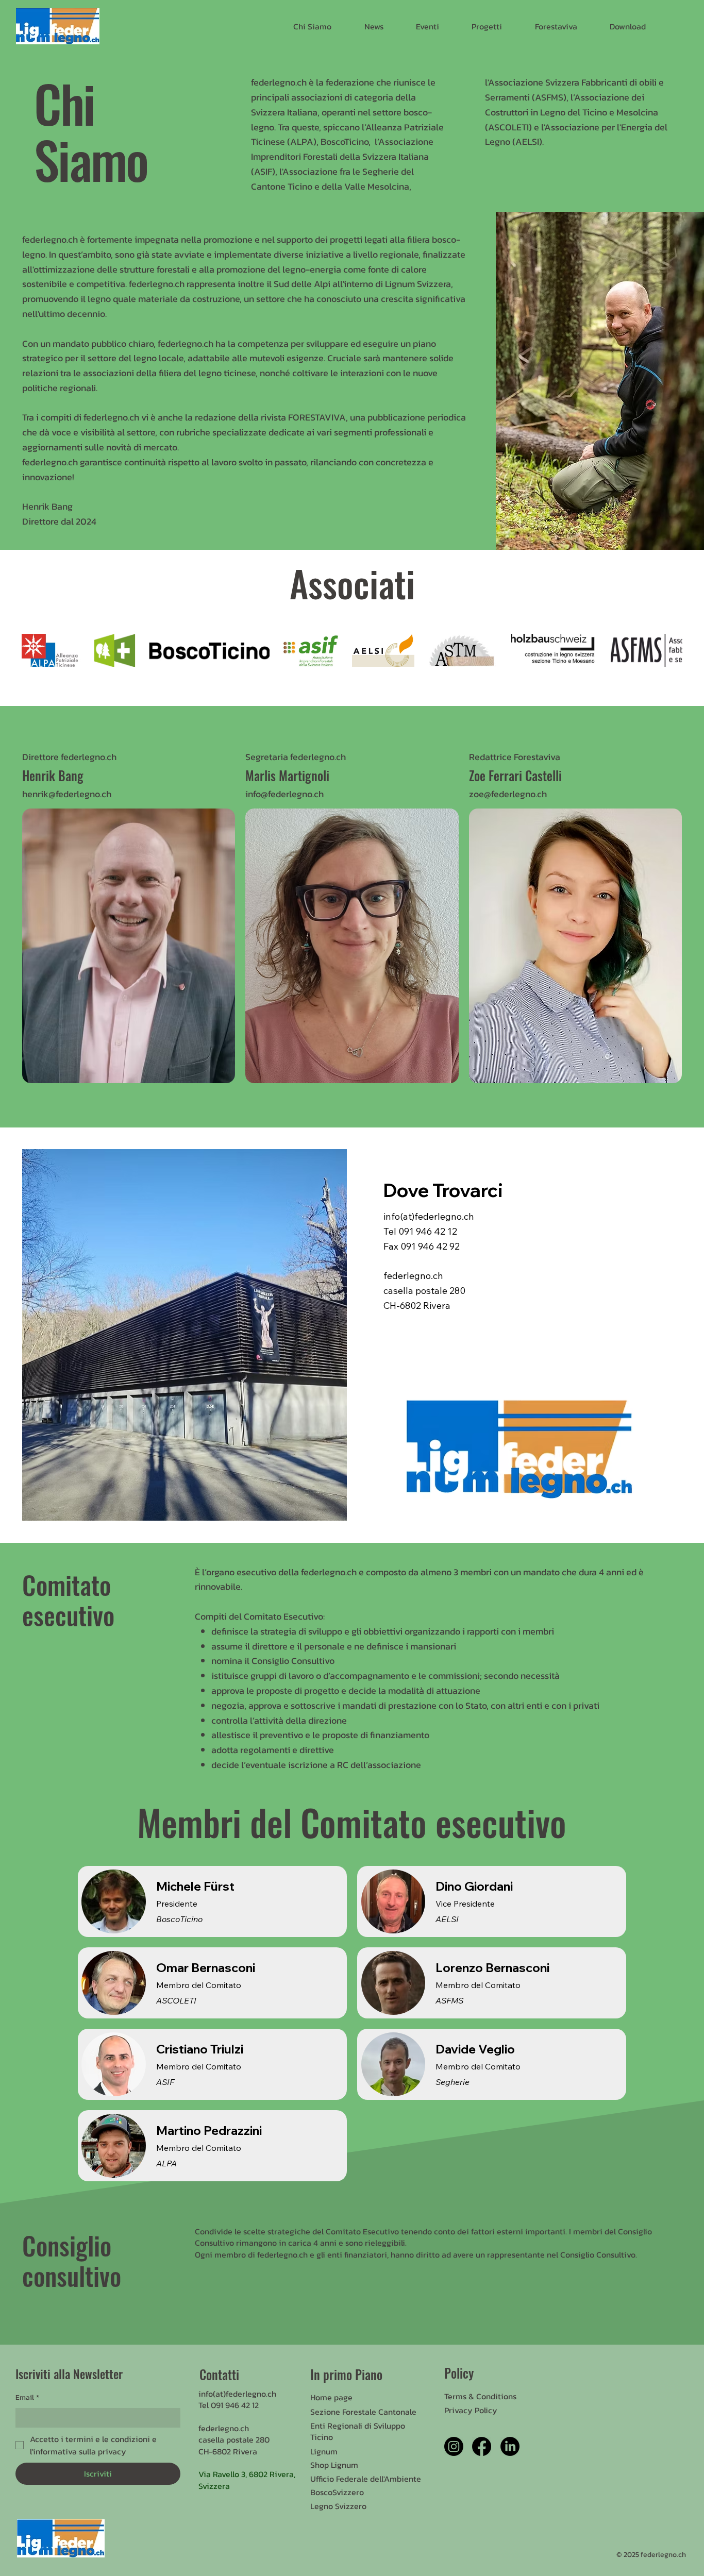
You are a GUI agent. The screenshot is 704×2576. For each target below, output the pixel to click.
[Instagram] (454, 2446)
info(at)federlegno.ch (429, 1216)
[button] (312, 26)
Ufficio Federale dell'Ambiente (366, 2479)
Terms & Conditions (480, 2396)
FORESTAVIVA (317, 417)
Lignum (324, 2451)
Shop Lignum (334, 2465)
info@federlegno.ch (284, 794)
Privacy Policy (471, 2410)
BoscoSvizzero (337, 2492)
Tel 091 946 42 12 (420, 1231)
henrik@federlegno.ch (67, 794)
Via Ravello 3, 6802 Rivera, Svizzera (247, 2480)
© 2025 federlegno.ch (651, 2555)
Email (27, 2397)
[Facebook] (482, 2446)
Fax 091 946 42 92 (422, 1246)
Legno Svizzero (338, 2506)
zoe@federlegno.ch (508, 794)
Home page (331, 2397)
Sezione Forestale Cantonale (363, 2412)
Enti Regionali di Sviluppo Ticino (358, 2431)
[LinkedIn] (510, 2446)
